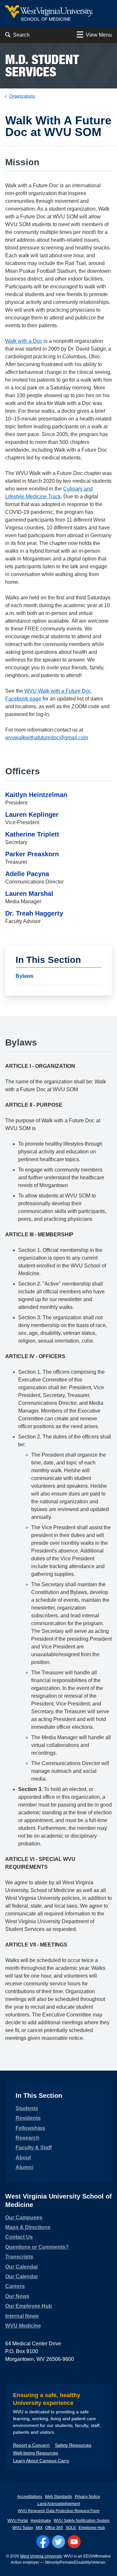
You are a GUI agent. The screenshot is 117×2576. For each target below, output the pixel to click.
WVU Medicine (23, 2326)
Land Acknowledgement (59, 2504)
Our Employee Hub (29, 2306)
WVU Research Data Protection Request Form (59, 2511)
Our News (17, 2296)
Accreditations (30, 2497)
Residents (28, 2118)
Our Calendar (22, 2267)
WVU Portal (18, 2521)
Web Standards (58, 2497)
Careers (15, 2286)
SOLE (71, 2528)
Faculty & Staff (34, 2148)
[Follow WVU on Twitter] (58, 2542)
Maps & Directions (28, 2227)
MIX (39, 2528)
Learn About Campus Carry (41, 2461)
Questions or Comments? (37, 2247)
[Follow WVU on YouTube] (74, 2542)
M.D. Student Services (42, 66)
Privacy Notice (87, 2497)
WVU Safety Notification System (82, 2521)
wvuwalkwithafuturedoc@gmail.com (47, 738)
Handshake (41, 2521)
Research (27, 2138)
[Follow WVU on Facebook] (43, 2542)
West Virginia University (41, 2556)
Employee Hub (92, 2528)
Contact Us (19, 2237)
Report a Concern (31, 2445)
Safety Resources (73, 2445)
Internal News (22, 2316)
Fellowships (30, 2128)
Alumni (24, 2167)
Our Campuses (24, 2218)
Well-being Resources (36, 2453)
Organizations (22, 96)
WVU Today (23, 2528)
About (23, 2158)
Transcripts (19, 2257)
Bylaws (25, 976)
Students (27, 2108)
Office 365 (54, 2528)
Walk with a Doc (24, 341)
